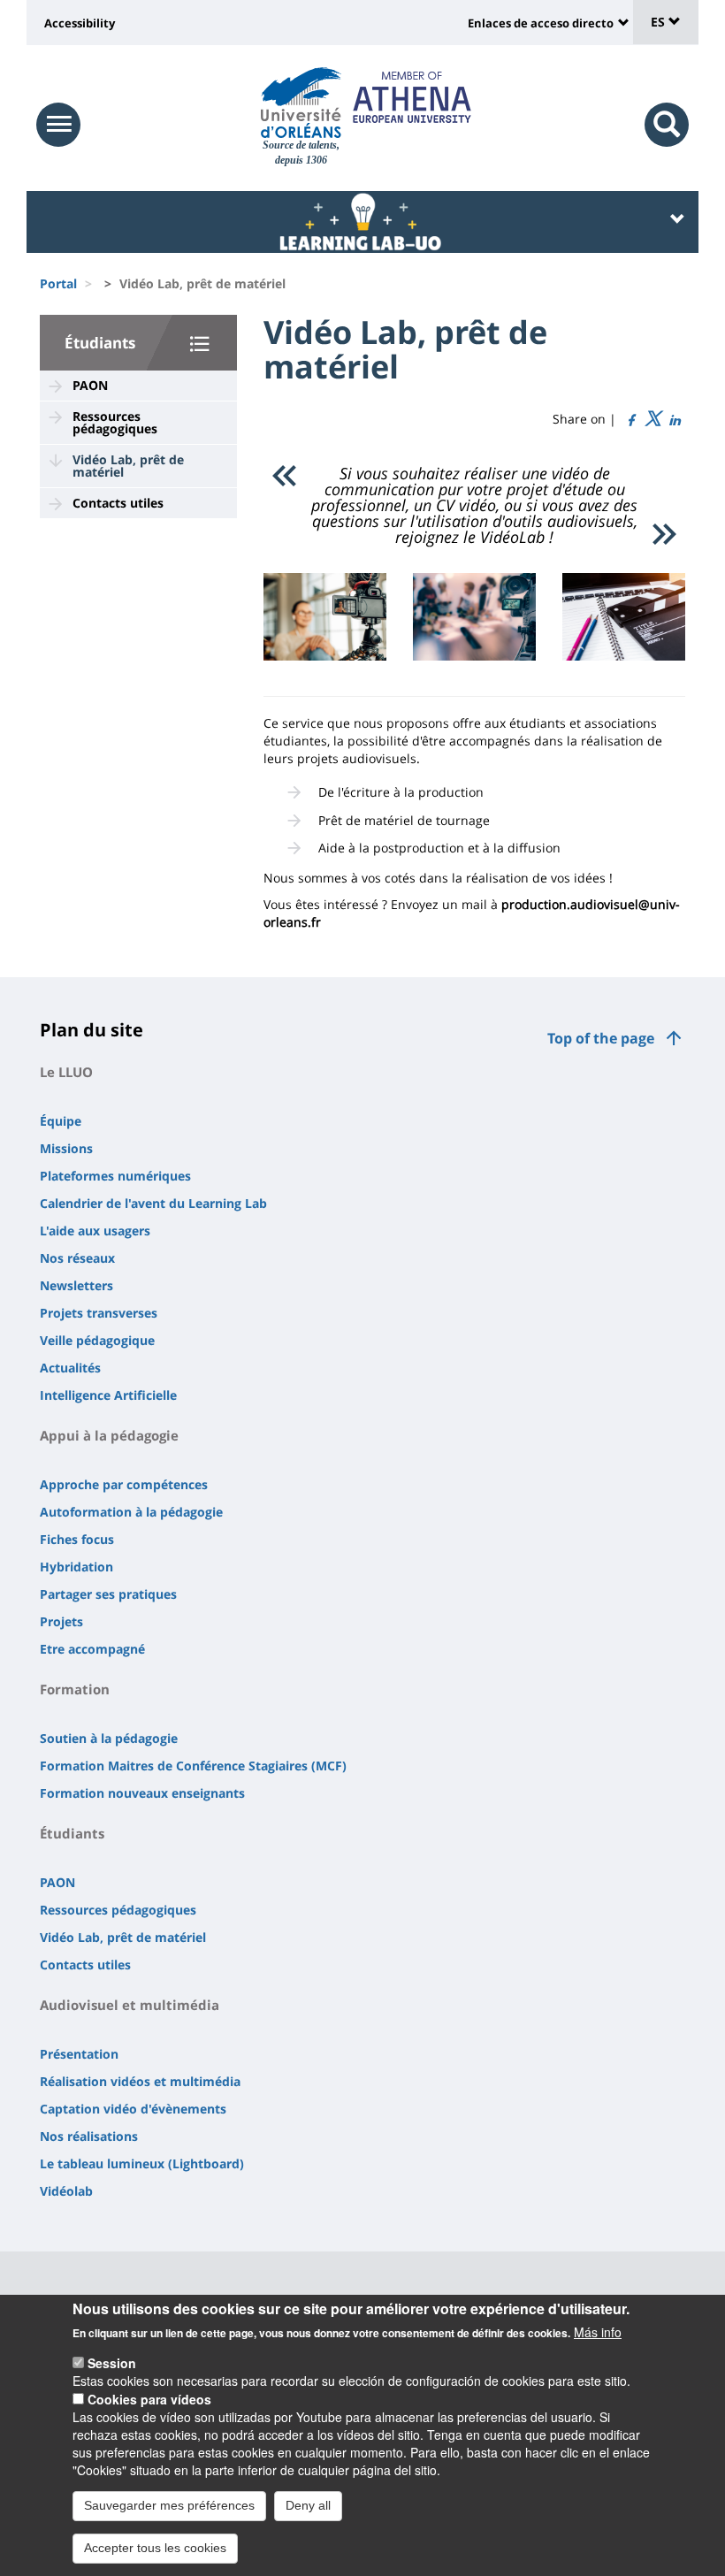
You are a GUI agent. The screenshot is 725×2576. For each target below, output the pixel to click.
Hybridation (76, 1567)
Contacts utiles (118, 503)
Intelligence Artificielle (108, 1395)
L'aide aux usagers (95, 1231)
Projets (61, 1621)
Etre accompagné (92, 1649)
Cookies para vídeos (149, 2399)
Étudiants (100, 343)
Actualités (70, 1368)
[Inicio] (301, 103)
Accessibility (80, 23)
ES (660, 22)
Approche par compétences (124, 1484)
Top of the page (601, 1038)
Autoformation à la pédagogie (131, 1512)
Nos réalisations (89, 2136)
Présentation (79, 2054)
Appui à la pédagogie (109, 1435)
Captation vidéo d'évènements (133, 2109)
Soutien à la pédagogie (109, 1738)
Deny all (308, 2505)
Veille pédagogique (97, 1340)
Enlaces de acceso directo (541, 23)
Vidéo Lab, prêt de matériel (128, 466)
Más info (598, 2332)
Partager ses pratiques (108, 1594)
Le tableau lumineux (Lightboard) (142, 2163)
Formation (75, 1689)
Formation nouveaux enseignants (142, 1793)
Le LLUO (66, 1072)
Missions (66, 1148)
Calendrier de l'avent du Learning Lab (153, 1203)
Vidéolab (66, 2191)
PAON (90, 385)
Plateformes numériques (115, 1176)
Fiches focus (77, 1539)
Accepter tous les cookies (155, 2548)
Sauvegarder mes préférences (169, 2505)
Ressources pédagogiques (115, 422)
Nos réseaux (77, 1258)
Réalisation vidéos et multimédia (140, 2081)
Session (112, 2363)
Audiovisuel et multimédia (130, 2005)
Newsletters (76, 1285)
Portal (58, 283)
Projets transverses (99, 1313)
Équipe (61, 1121)
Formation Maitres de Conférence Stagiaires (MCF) (193, 1766)
